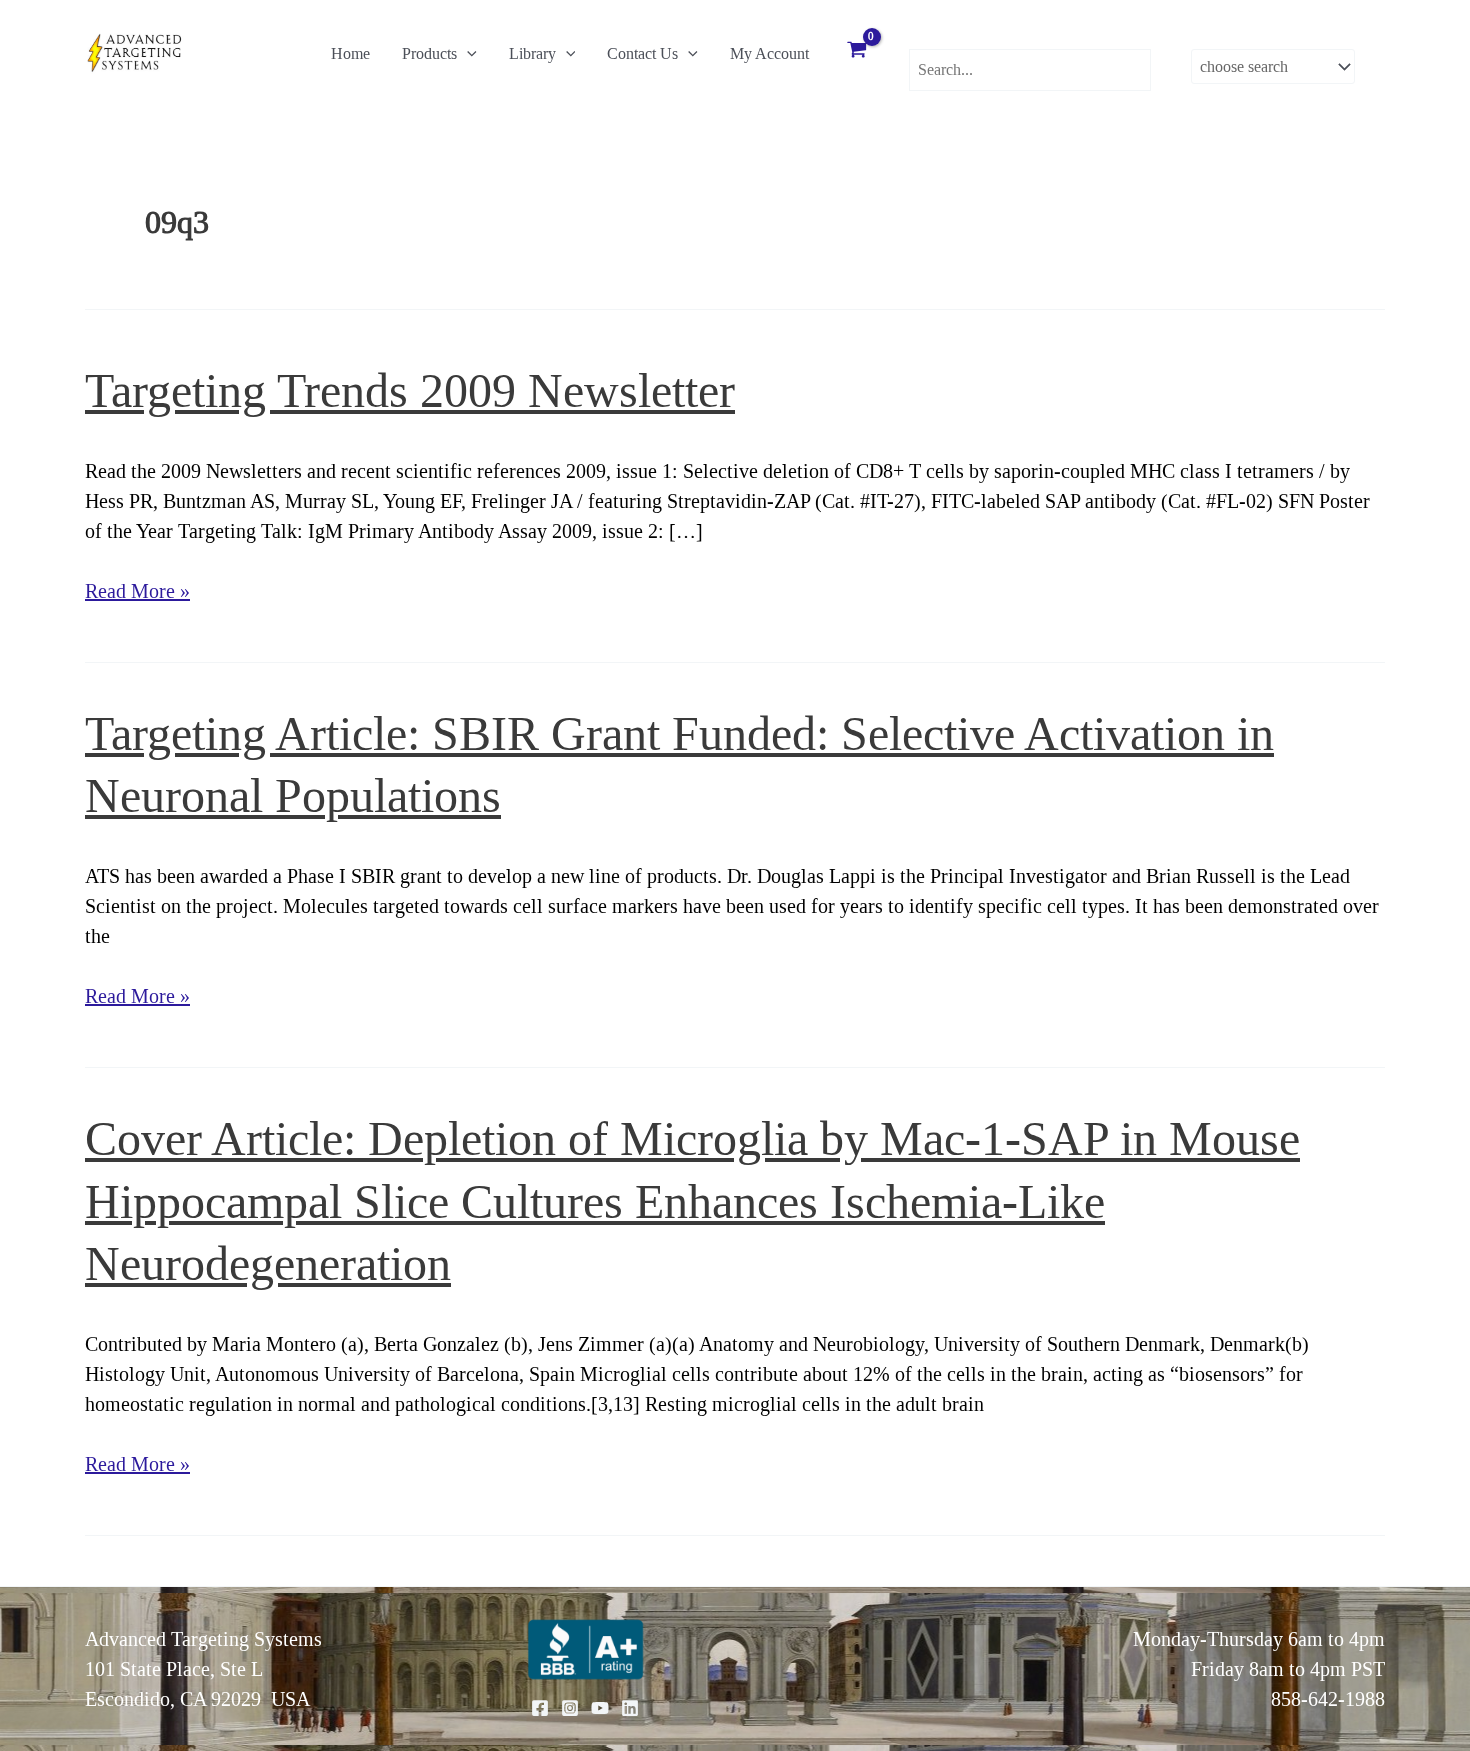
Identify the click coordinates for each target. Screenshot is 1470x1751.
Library (532, 53)
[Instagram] (570, 1708)
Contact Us (642, 53)
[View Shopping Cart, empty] (857, 52)
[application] (467, 54)
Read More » (137, 592)
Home (350, 53)
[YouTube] (600, 1708)
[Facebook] (540, 1708)
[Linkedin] (630, 1708)
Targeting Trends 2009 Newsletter (410, 390)
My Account (769, 53)
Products (429, 53)
